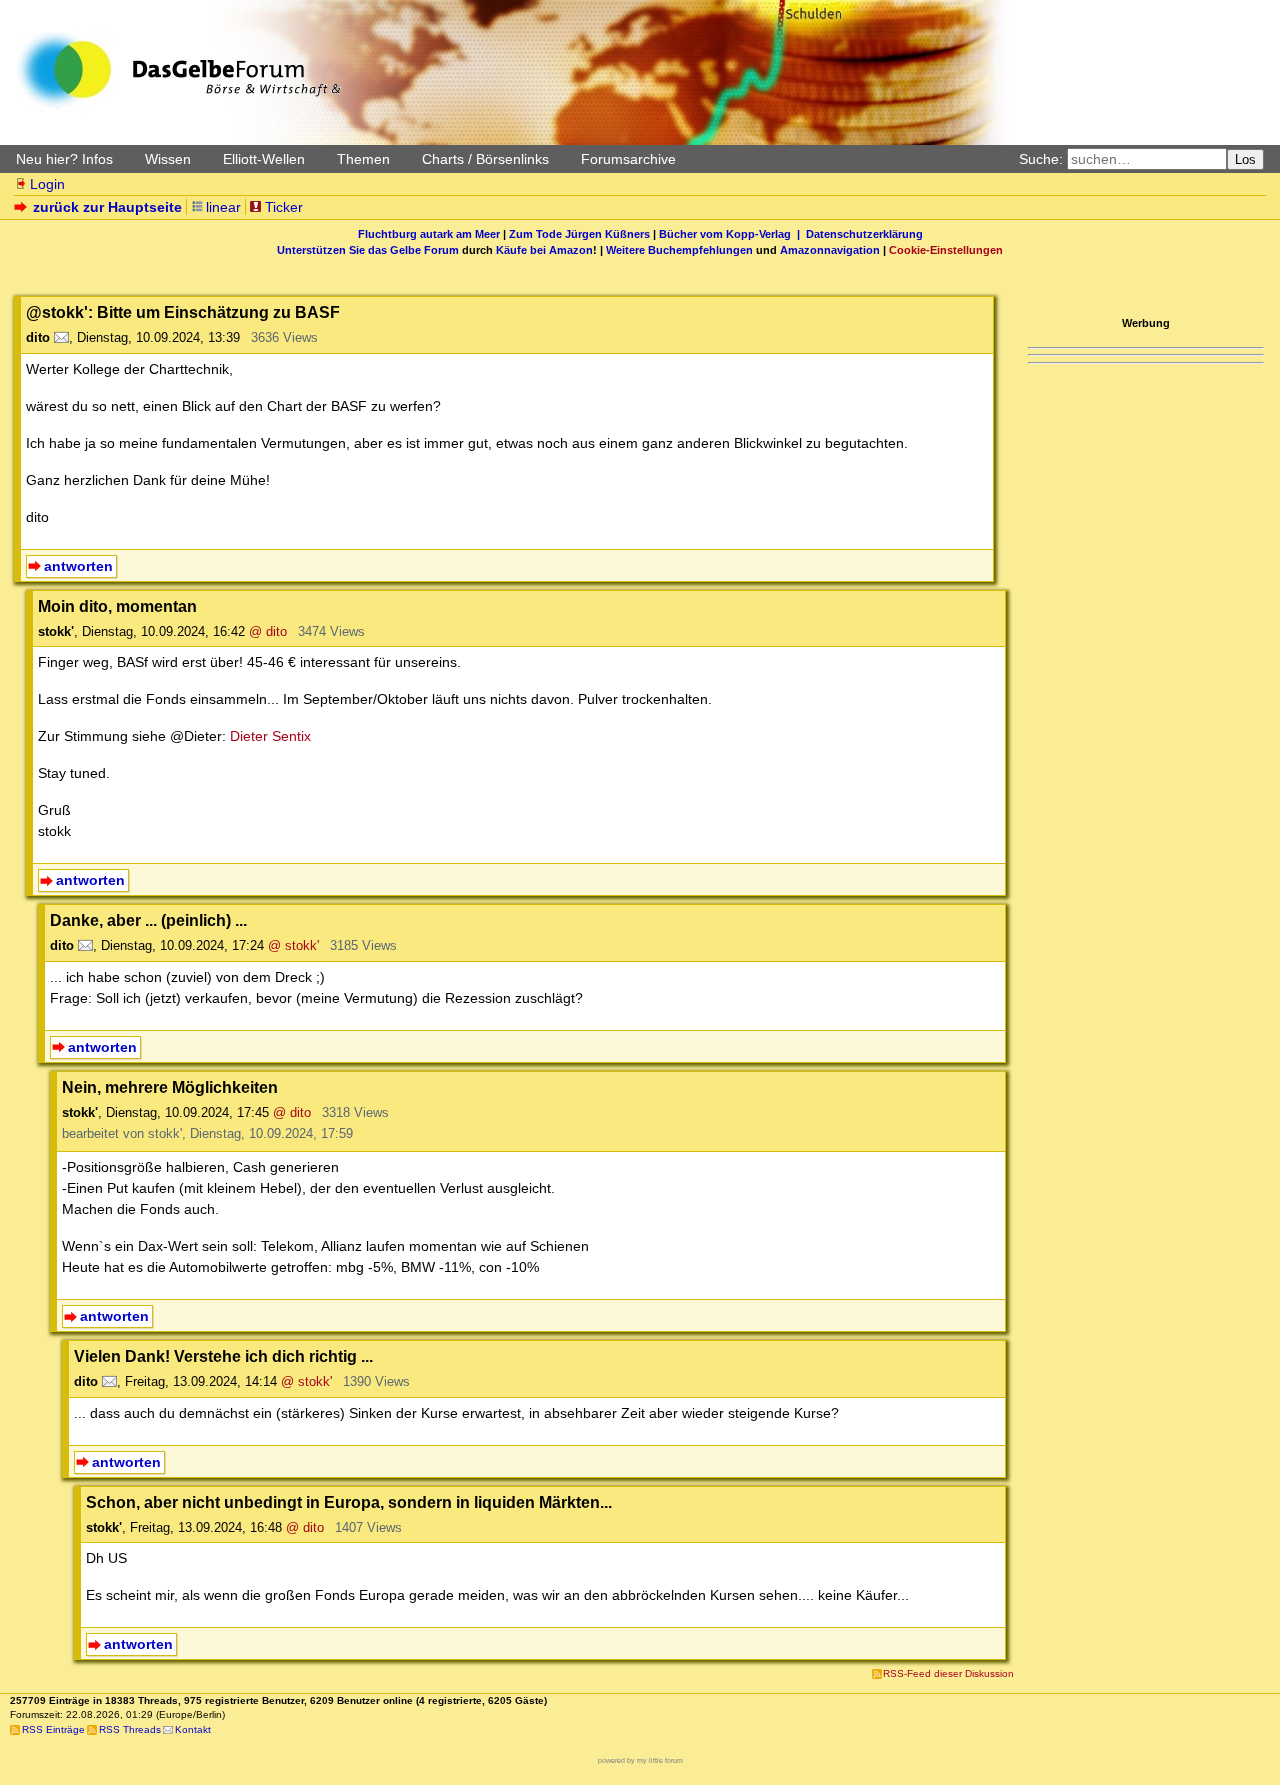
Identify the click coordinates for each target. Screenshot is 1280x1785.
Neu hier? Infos (64, 159)
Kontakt (193, 1729)
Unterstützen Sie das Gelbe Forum (368, 250)
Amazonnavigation (830, 250)
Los (1245, 159)
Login (47, 184)
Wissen (168, 159)
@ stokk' (293, 945)
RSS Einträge (53, 1729)
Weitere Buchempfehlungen (679, 250)
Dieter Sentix (270, 736)
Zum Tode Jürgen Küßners (579, 234)
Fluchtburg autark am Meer (429, 234)
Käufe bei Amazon (544, 250)
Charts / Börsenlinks (485, 159)
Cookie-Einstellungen (946, 250)
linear (223, 207)
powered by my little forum (640, 1760)
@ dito (268, 631)
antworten (78, 566)
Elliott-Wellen (264, 159)
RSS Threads (130, 1729)
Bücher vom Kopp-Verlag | (732, 234)
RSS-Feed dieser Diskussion (948, 1673)
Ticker (284, 207)
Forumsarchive (628, 159)
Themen (363, 159)
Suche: (1041, 159)
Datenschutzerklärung (864, 234)
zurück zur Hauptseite (107, 207)
